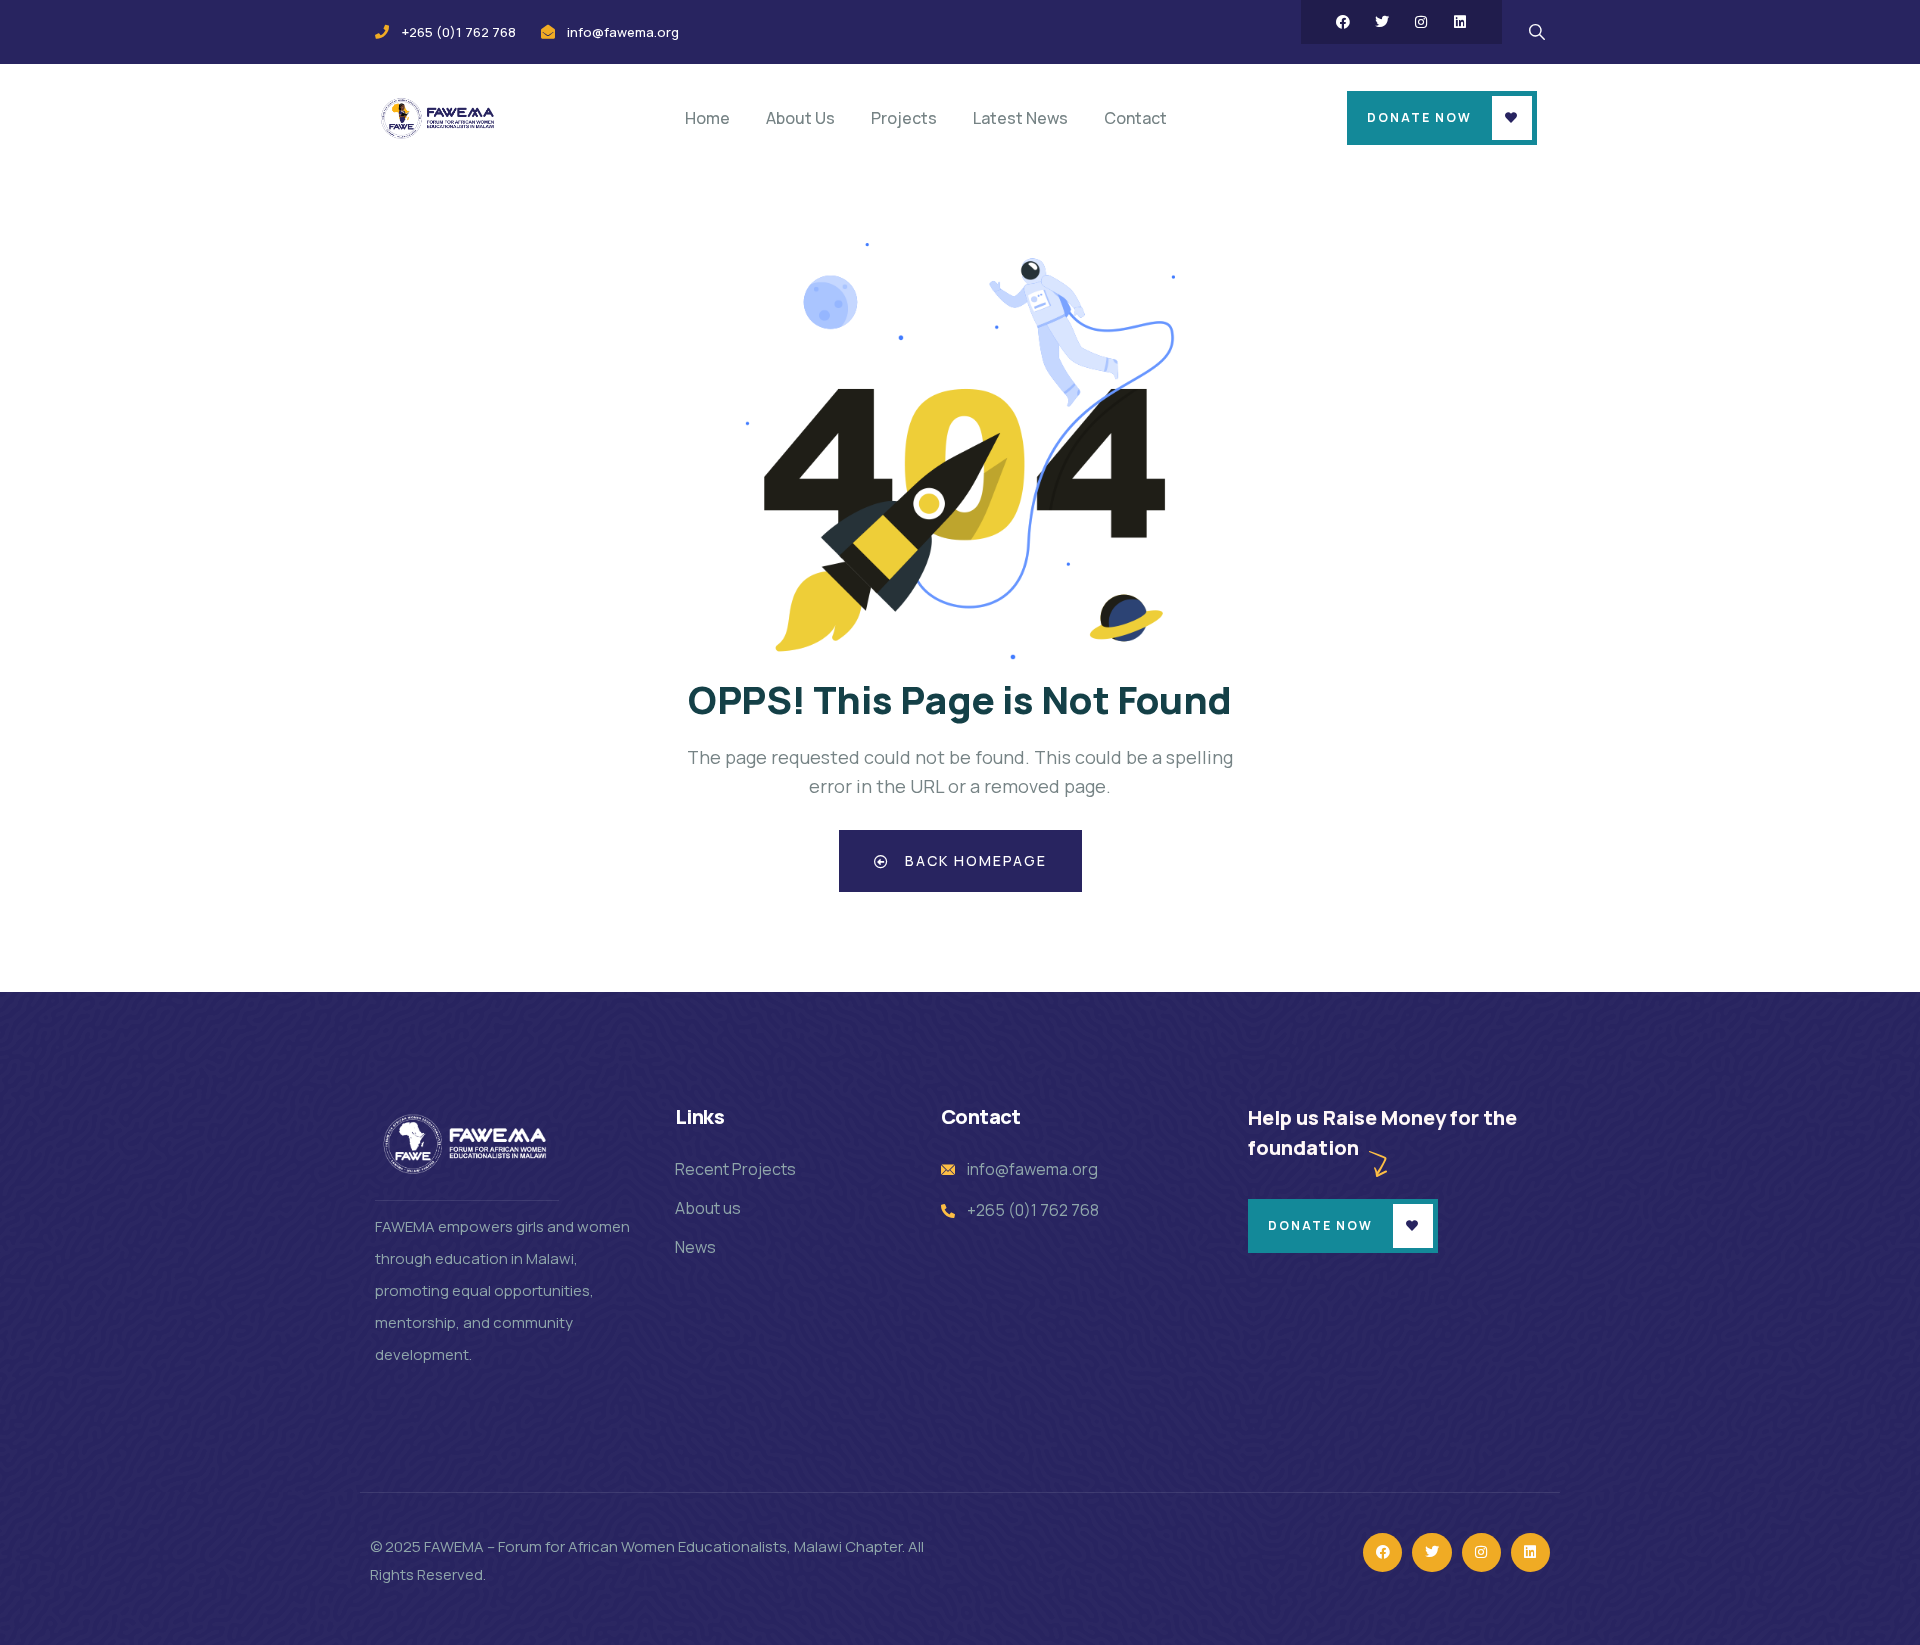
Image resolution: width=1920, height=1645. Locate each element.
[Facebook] (1343, 22)
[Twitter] (1382, 22)
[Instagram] (1421, 22)
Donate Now (1419, 117)
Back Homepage (973, 860)
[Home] (439, 118)
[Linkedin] (1460, 22)
